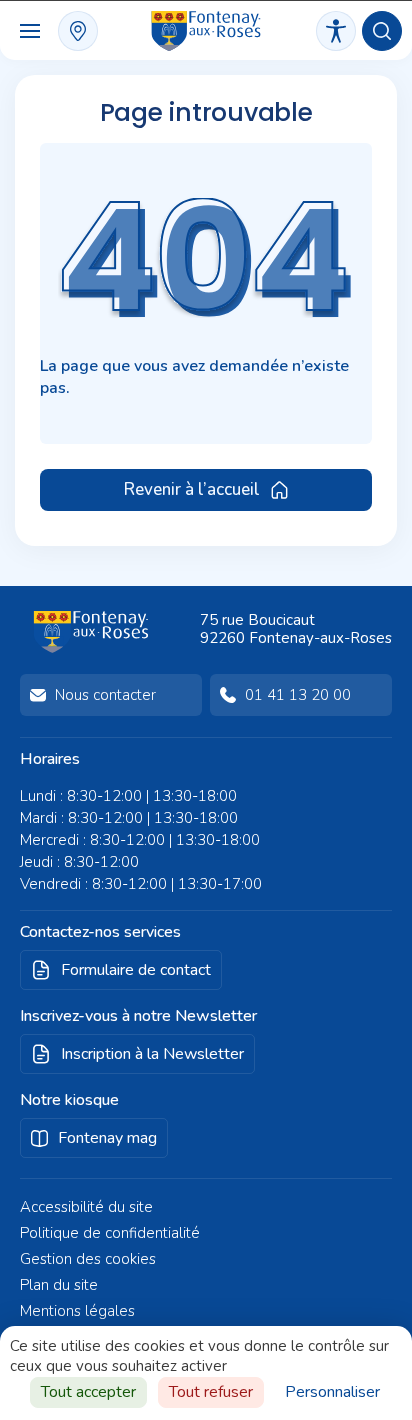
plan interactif (78, 31)
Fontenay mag (107, 1138)
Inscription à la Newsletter (152, 1054)
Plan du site (59, 1285)
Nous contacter (105, 695)
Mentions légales (77, 1311)
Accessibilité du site (86, 1207)
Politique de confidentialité (110, 1233)
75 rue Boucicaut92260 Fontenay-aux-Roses (296, 629)
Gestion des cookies (88, 1259)
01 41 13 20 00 (298, 695)
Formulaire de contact (136, 970)
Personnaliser (332, 1392)
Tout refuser (211, 1392)
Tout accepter (88, 1392)
